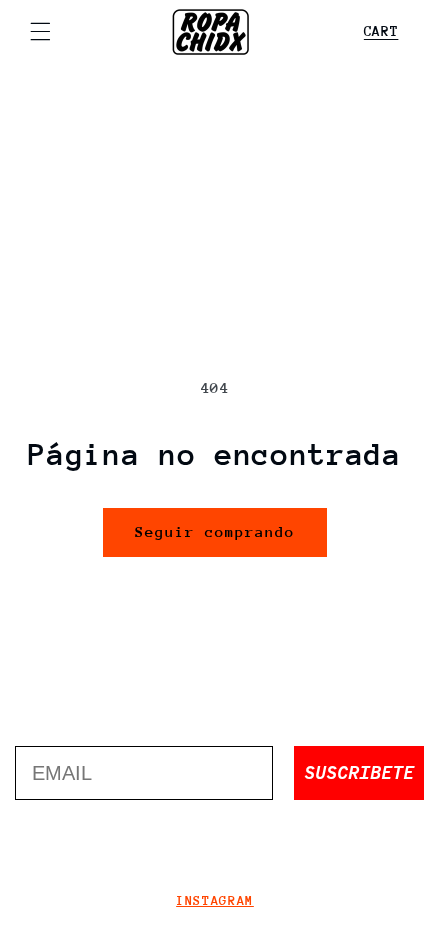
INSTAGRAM (215, 900)
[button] (40, 32)
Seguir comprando (215, 531)
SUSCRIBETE (359, 772)
